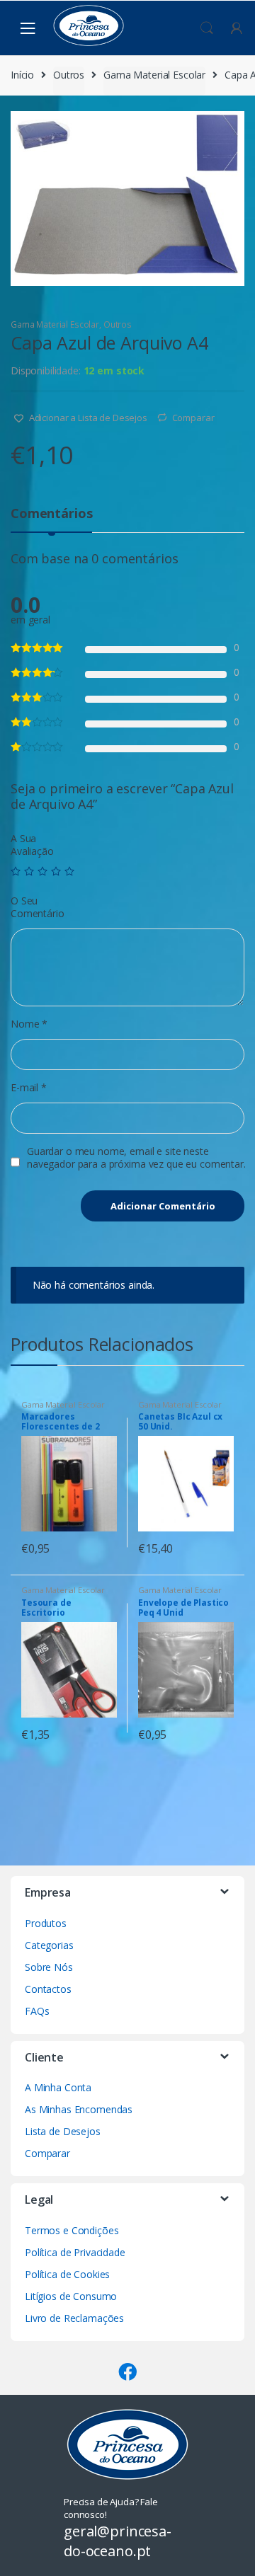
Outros (69, 75)
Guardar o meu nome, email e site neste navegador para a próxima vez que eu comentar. (136, 1158)
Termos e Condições (72, 2230)
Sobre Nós (49, 1967)
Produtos (46, 1923)
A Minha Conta (58, 2087)
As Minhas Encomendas (79, 2109)
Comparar (193, 418)
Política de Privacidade (75, 2252)
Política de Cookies (67, 2274)
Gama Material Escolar (154, 75)
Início (22, 75)
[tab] (51, 519)
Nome (29, 1024)
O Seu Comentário (38, 907)
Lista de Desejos (63, 2131)
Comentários (51, 514)
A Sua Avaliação (32, 845)
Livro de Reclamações (74, 2318)
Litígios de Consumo (71, 2296)
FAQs (37, 2011)
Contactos (48, 1989)
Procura (207, 28)
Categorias (49, 1945)
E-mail (29, 1088)
